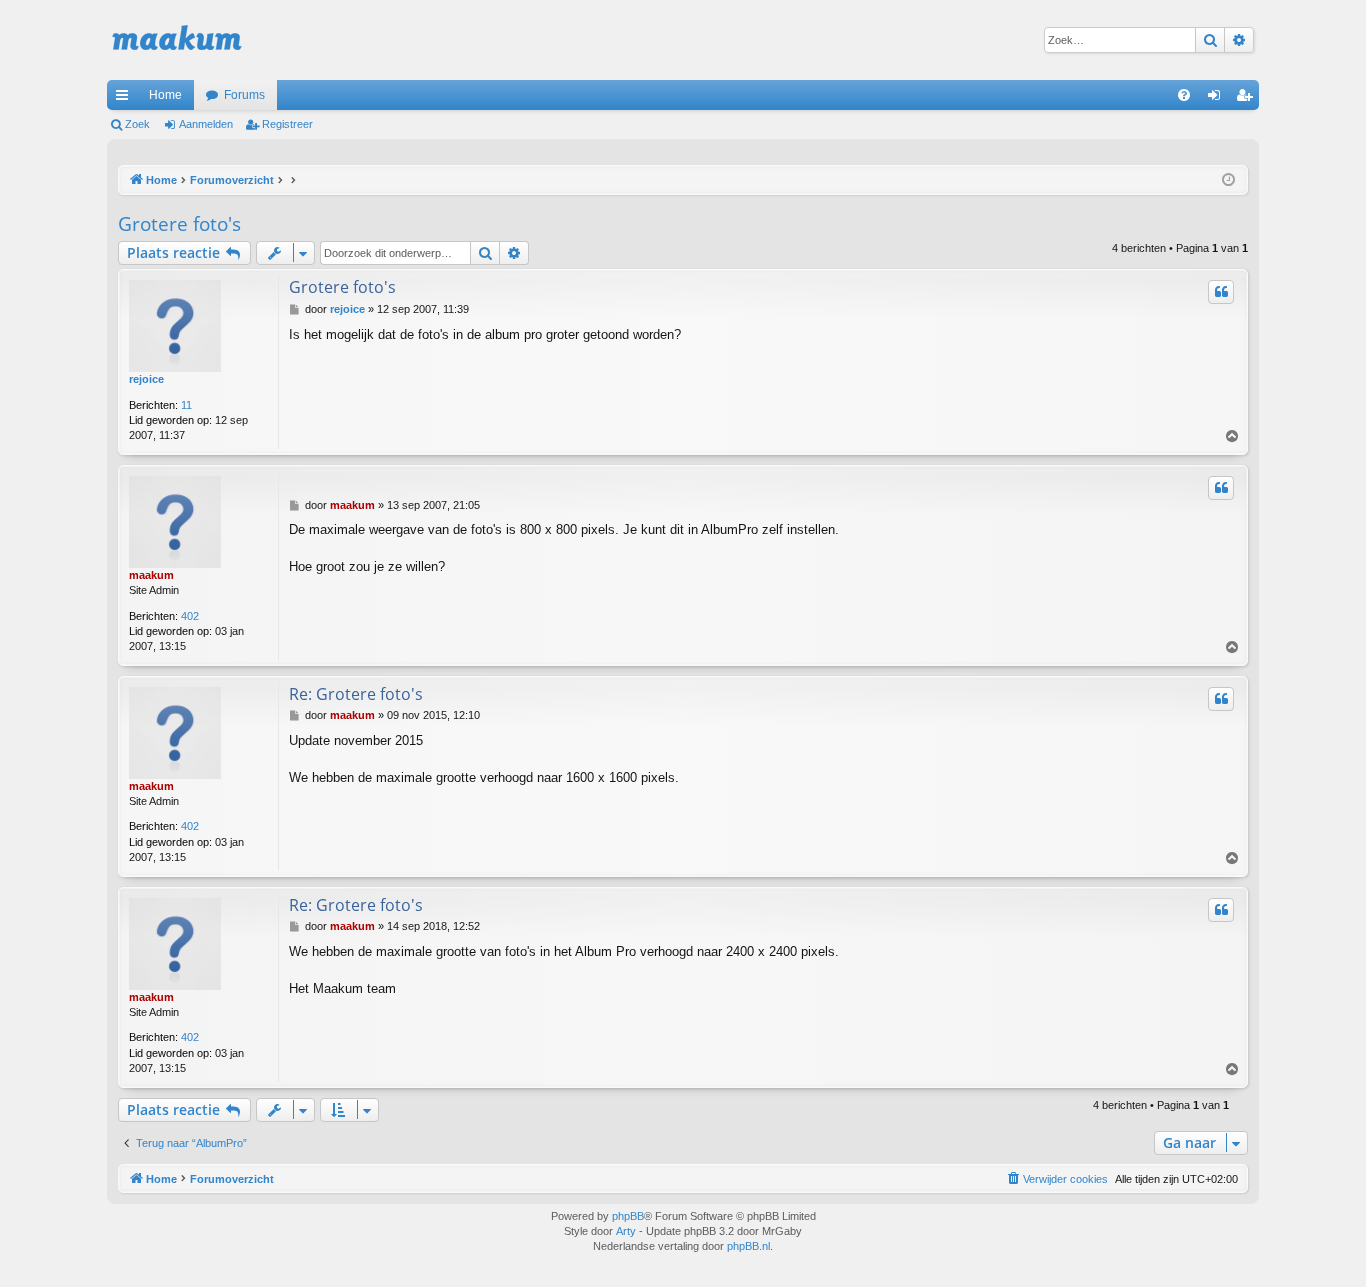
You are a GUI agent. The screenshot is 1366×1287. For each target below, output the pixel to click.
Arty (626, 1231)
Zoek (137, 124)
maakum (151, 575)
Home (165, 95)
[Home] (177, 40)
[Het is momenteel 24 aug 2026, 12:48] (1228, 180)
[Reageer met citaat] (1221, 292)
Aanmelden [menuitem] (1218, 99)
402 (190, 616)
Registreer (287, 124)
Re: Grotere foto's (356, 694)
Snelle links (126, 99)
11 (186, 405)
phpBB (628, 1216)
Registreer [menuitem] (1248, 99)
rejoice (146, 379)
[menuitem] (1184, 95)
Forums (244, 95)
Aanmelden (206, 124)
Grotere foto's (179, 224)
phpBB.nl (748, 1246)
